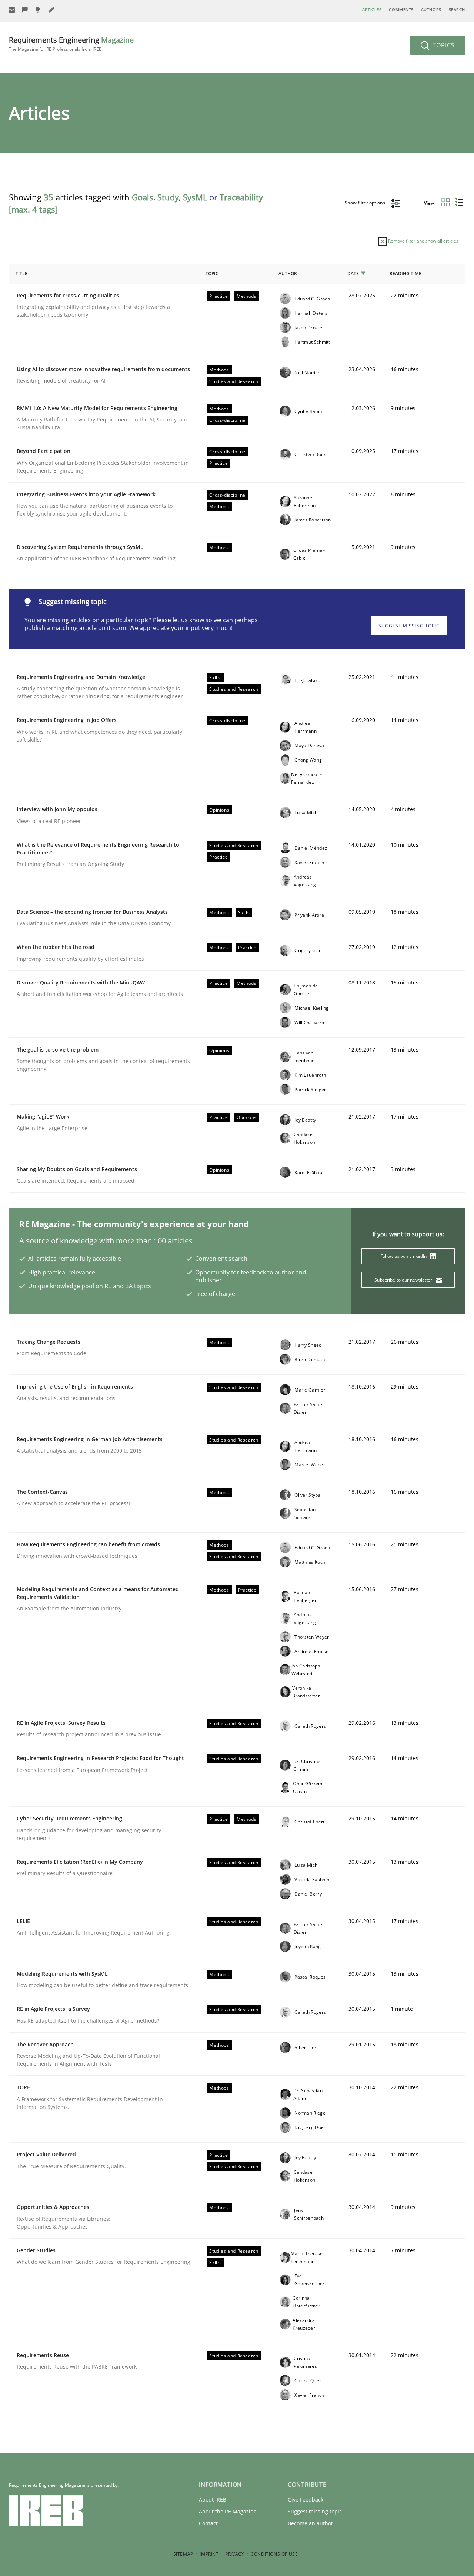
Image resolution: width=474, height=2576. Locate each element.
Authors (431, 9)
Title (21, 274)
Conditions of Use (274, 2554)
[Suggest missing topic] (39, 10)
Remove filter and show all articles (423, 241)
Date (353, 274)
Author (288, 274)
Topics (443, 45)
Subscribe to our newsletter (404, 1280)
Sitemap (183, 2554)
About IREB (213, 2500)
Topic (212, 274)
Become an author (311, 2523)
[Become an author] (52, 10)
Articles (372, 9)
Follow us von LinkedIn (404, 1256)
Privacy (235, 2554)
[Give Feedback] (25, 10)
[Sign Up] (12, 10)
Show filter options (365, 203)
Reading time (405, 274)
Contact (208, 2523)
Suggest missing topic (409, 626)
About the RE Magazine (228, 2511)
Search (457, 9)
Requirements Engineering (71, 44)
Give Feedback (306, 2500)
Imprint (209, 2554)
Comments (401, 9)
